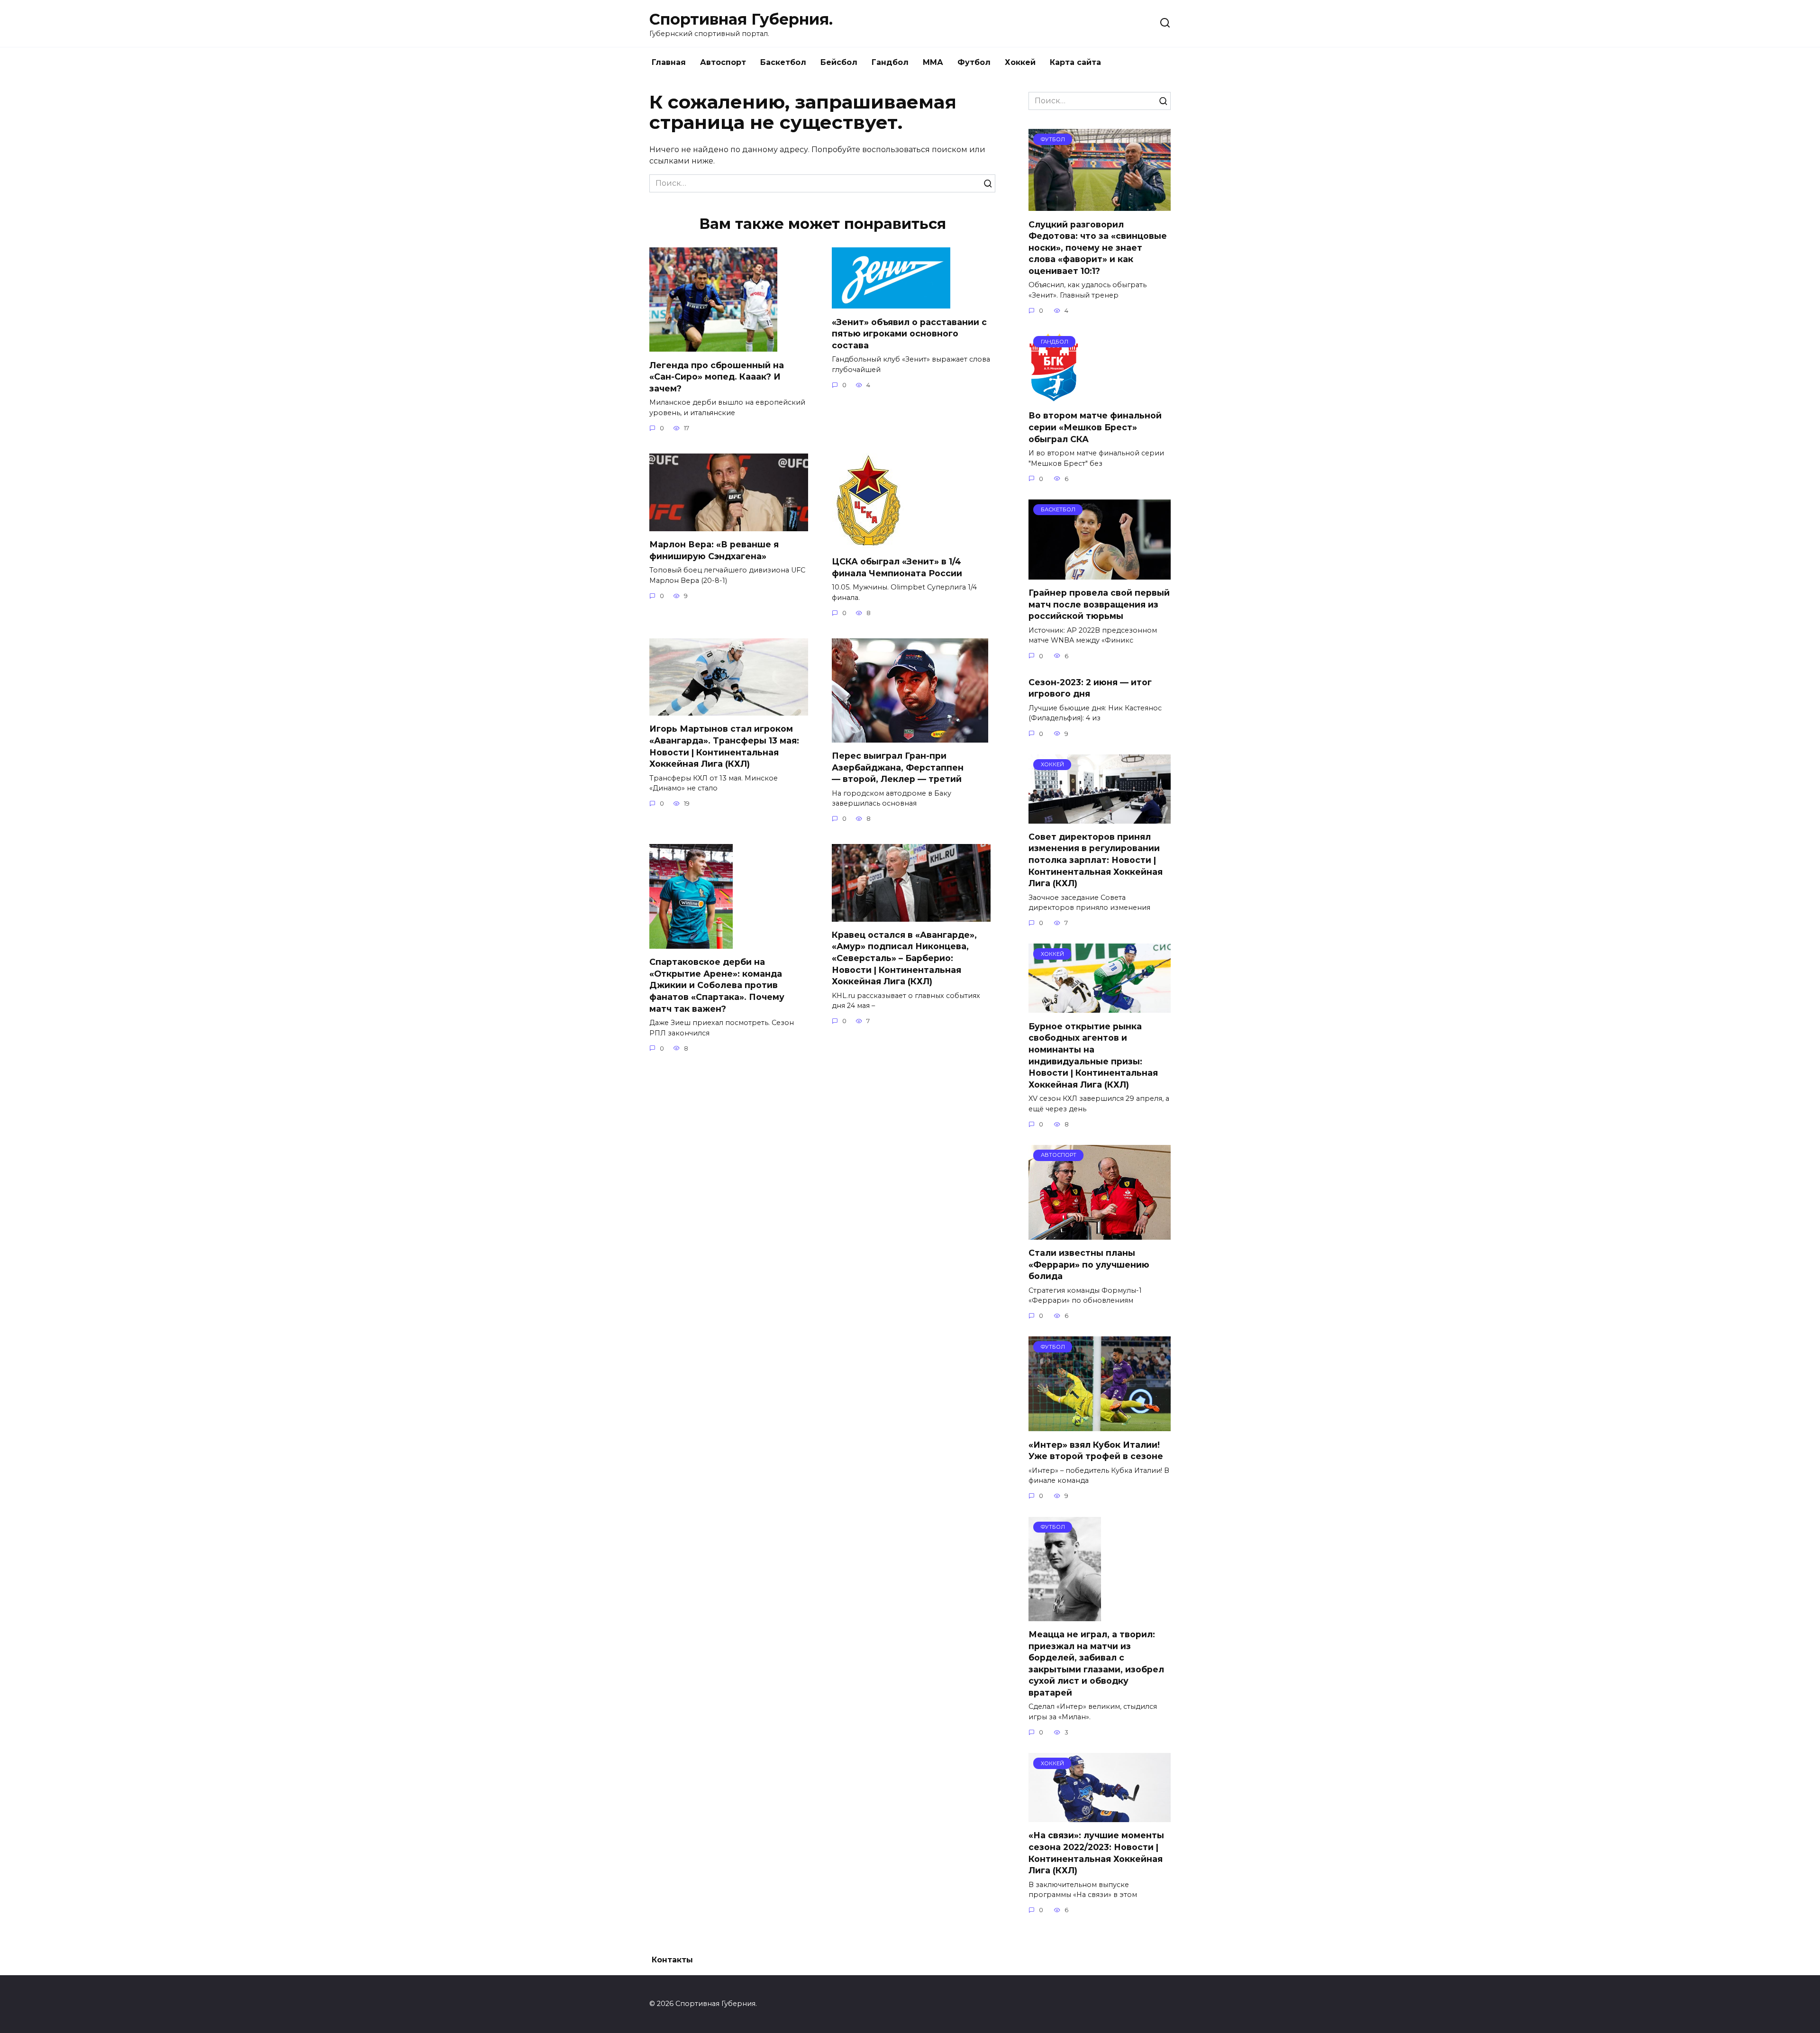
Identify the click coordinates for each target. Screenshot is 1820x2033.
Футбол (974, 62)
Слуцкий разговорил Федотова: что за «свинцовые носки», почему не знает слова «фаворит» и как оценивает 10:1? (1098, 247)
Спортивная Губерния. (741, 19)
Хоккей (1020, 62)
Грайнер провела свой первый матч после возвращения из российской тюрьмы (1099, 604)
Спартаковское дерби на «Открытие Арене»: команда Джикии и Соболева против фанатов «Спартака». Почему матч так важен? (717, 985)
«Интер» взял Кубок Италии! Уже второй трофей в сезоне (1096, 1450)
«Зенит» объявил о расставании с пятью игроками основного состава (909, 333)
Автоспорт (723, 62)
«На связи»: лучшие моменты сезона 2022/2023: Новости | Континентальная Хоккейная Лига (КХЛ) (1096, 1853)
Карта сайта (1075, 62)
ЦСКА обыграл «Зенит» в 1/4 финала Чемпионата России (897, 567)
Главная (669, 62)
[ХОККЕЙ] (1100, 818)
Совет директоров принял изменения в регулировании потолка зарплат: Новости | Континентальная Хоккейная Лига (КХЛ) (1096, 860)
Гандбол (890, 62)
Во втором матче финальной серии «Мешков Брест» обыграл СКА (1095, 427)
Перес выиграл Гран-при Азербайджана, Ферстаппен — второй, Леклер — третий (898, 767)
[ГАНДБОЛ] (1054, 396)
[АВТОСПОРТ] (1100, 1234)
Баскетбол (783, 62)
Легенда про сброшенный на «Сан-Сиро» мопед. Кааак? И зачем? (717, 376)
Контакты (672, 1960)
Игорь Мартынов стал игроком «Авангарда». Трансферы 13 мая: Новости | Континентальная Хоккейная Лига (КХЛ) (724, 746)
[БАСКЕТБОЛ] (1100, 574)
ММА (933, 62)
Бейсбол (839, 62)
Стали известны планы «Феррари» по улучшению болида (1089, 1264)
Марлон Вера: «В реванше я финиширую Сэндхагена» (714, 550)
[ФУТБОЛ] (1100, 205)
